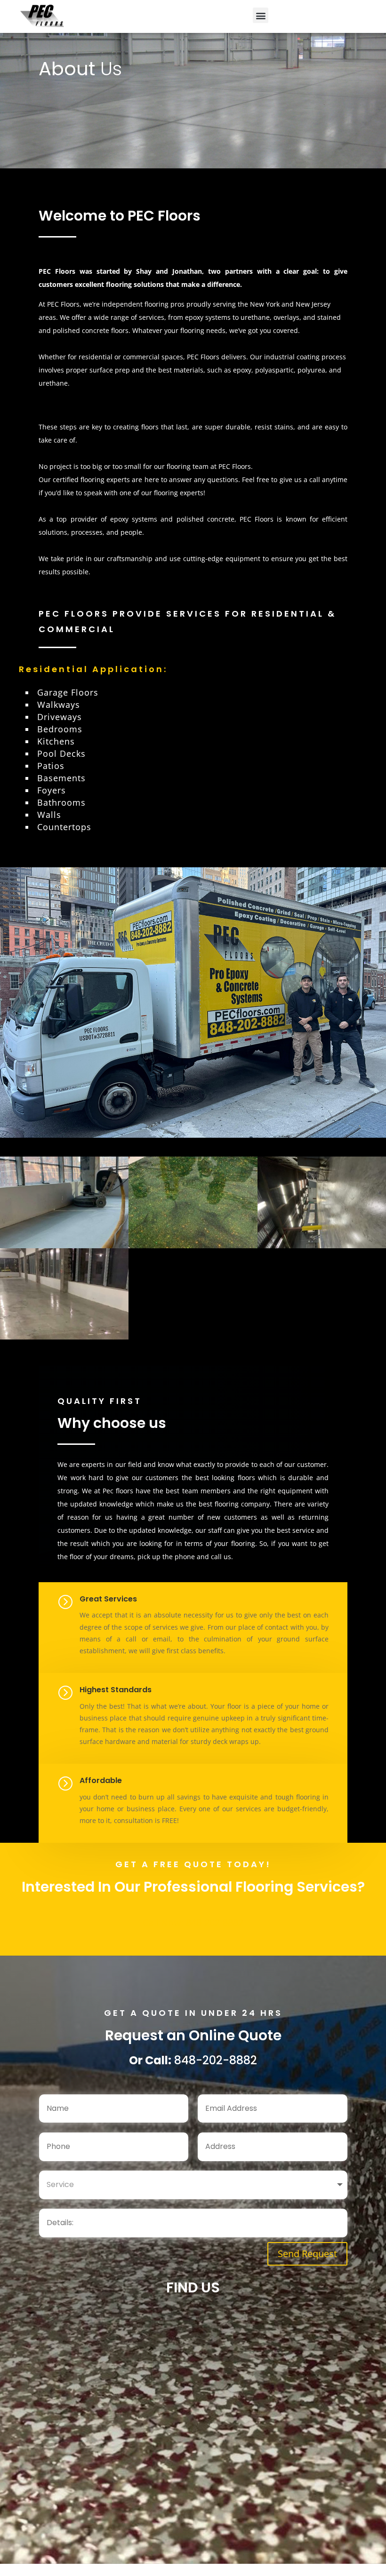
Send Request (307, 2254)
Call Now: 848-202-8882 (193, 1922)
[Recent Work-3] (64, 1246)
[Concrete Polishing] (64, 1337)
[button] (261, 15)
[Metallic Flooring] (193, 1246)
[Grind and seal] (322, 1246)
